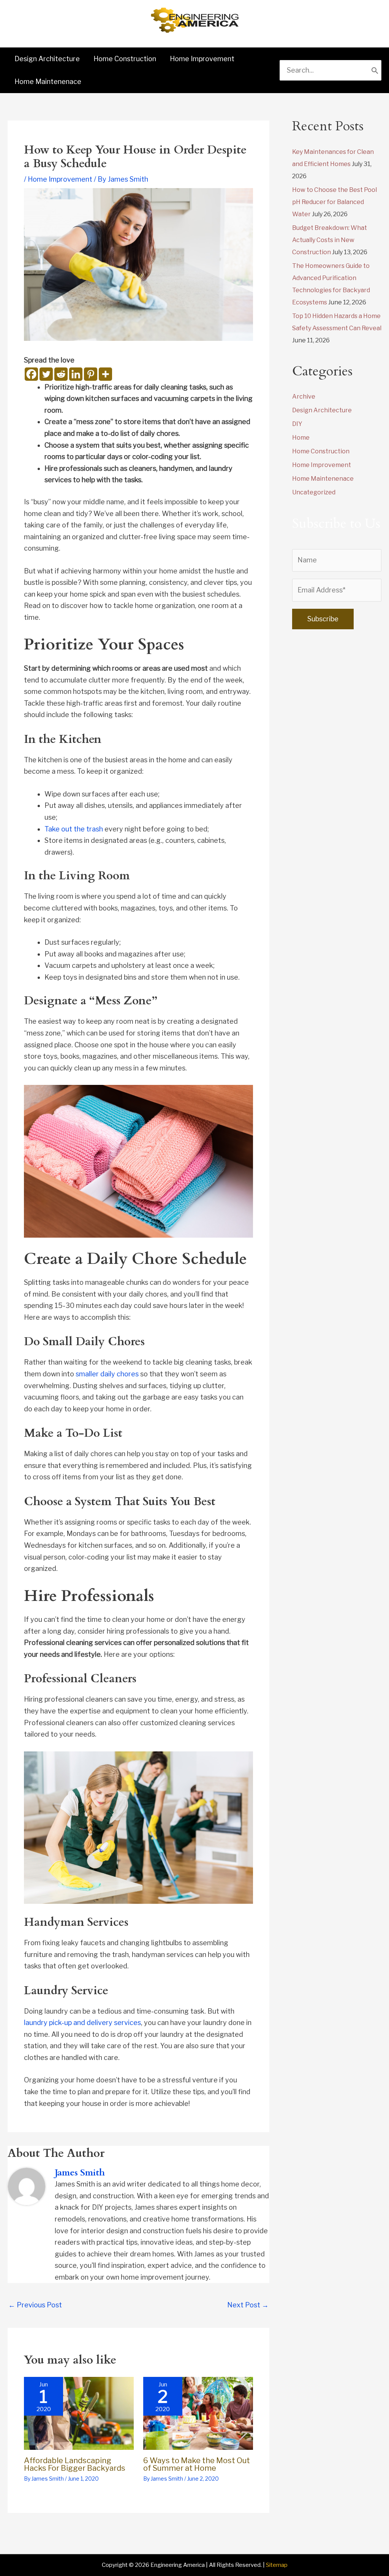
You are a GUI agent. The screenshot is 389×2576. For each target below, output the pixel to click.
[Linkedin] (76, 374)
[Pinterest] (91, 374)
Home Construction (321, 451)
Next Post (248, 2305)
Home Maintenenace (323, 479)
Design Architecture (322, 410)
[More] (105, 374)
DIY (297, 424)
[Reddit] (61, 374)
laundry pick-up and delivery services (82, 2023)
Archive (304, 397)
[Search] (375, 70)
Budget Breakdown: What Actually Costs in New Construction (330, 240)
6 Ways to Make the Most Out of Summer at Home (197, 2464)
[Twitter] (46, 374)
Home (301, 438)
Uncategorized (314, 492)
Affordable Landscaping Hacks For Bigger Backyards (75, 2464)
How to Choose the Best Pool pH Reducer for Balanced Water (334, 202)
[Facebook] (31, 374)
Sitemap (277, 2565)
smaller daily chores (107, 1374)
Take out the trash (74, 829)
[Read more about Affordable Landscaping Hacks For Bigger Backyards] (79, 2413)
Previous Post (35, 2305)
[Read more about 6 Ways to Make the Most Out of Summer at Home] (198, 2413)
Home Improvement (60, 179)
